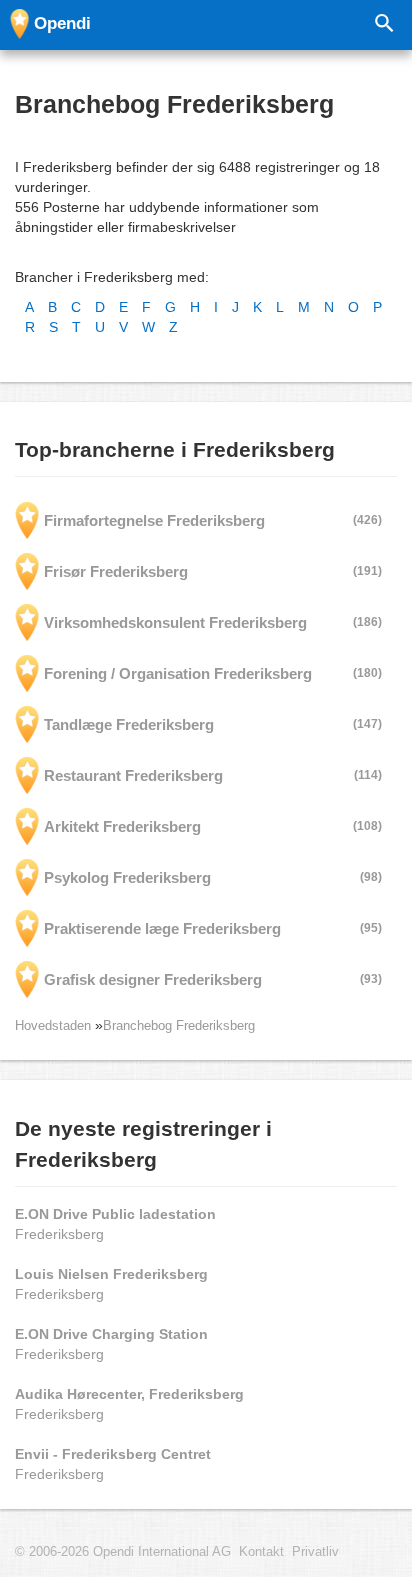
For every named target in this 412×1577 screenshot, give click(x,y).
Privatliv (315, 1552)
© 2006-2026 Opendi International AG (123, 1552)
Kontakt (261, 1552)
